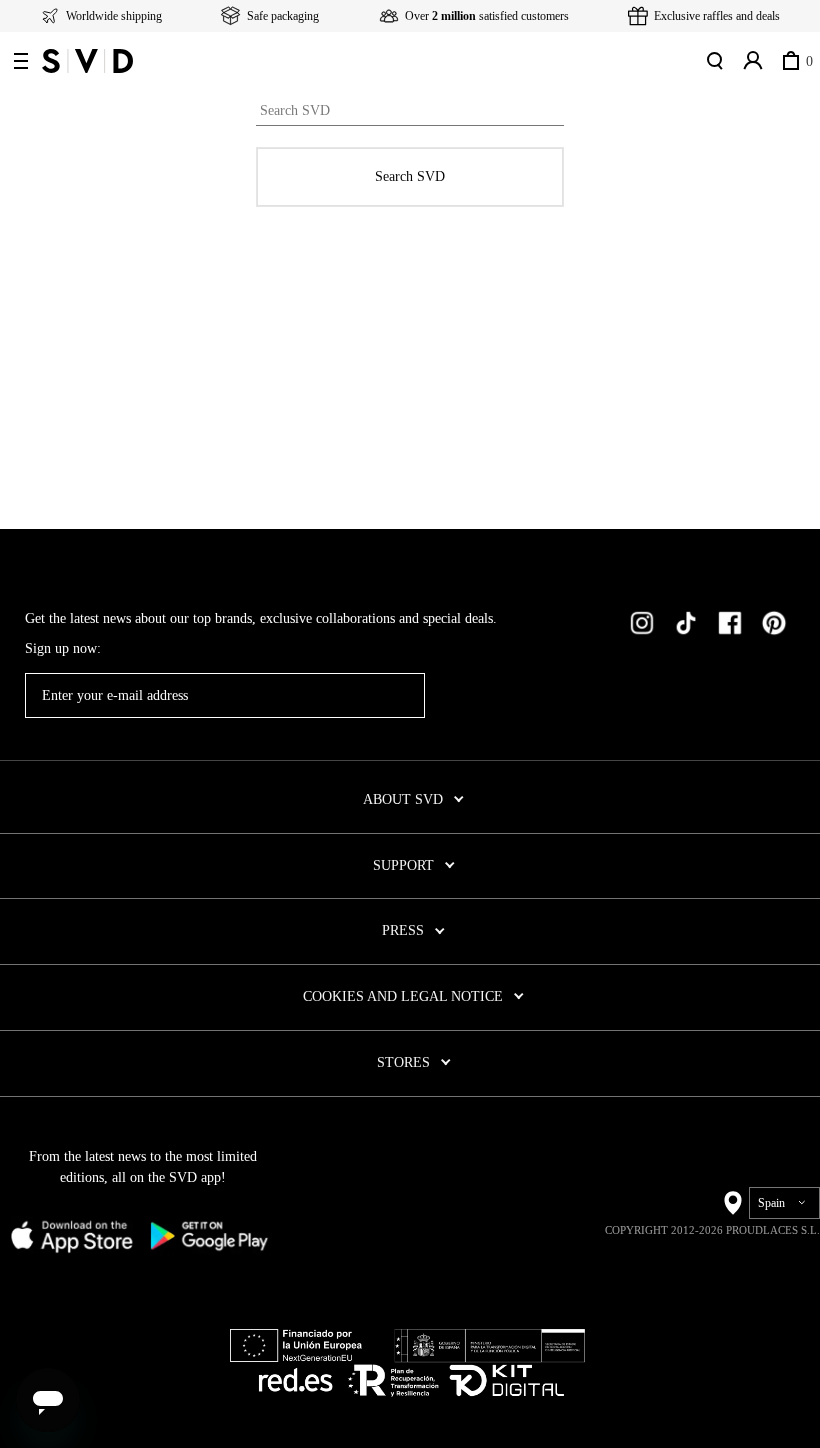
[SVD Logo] (87, 61)
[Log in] (751, 61)
